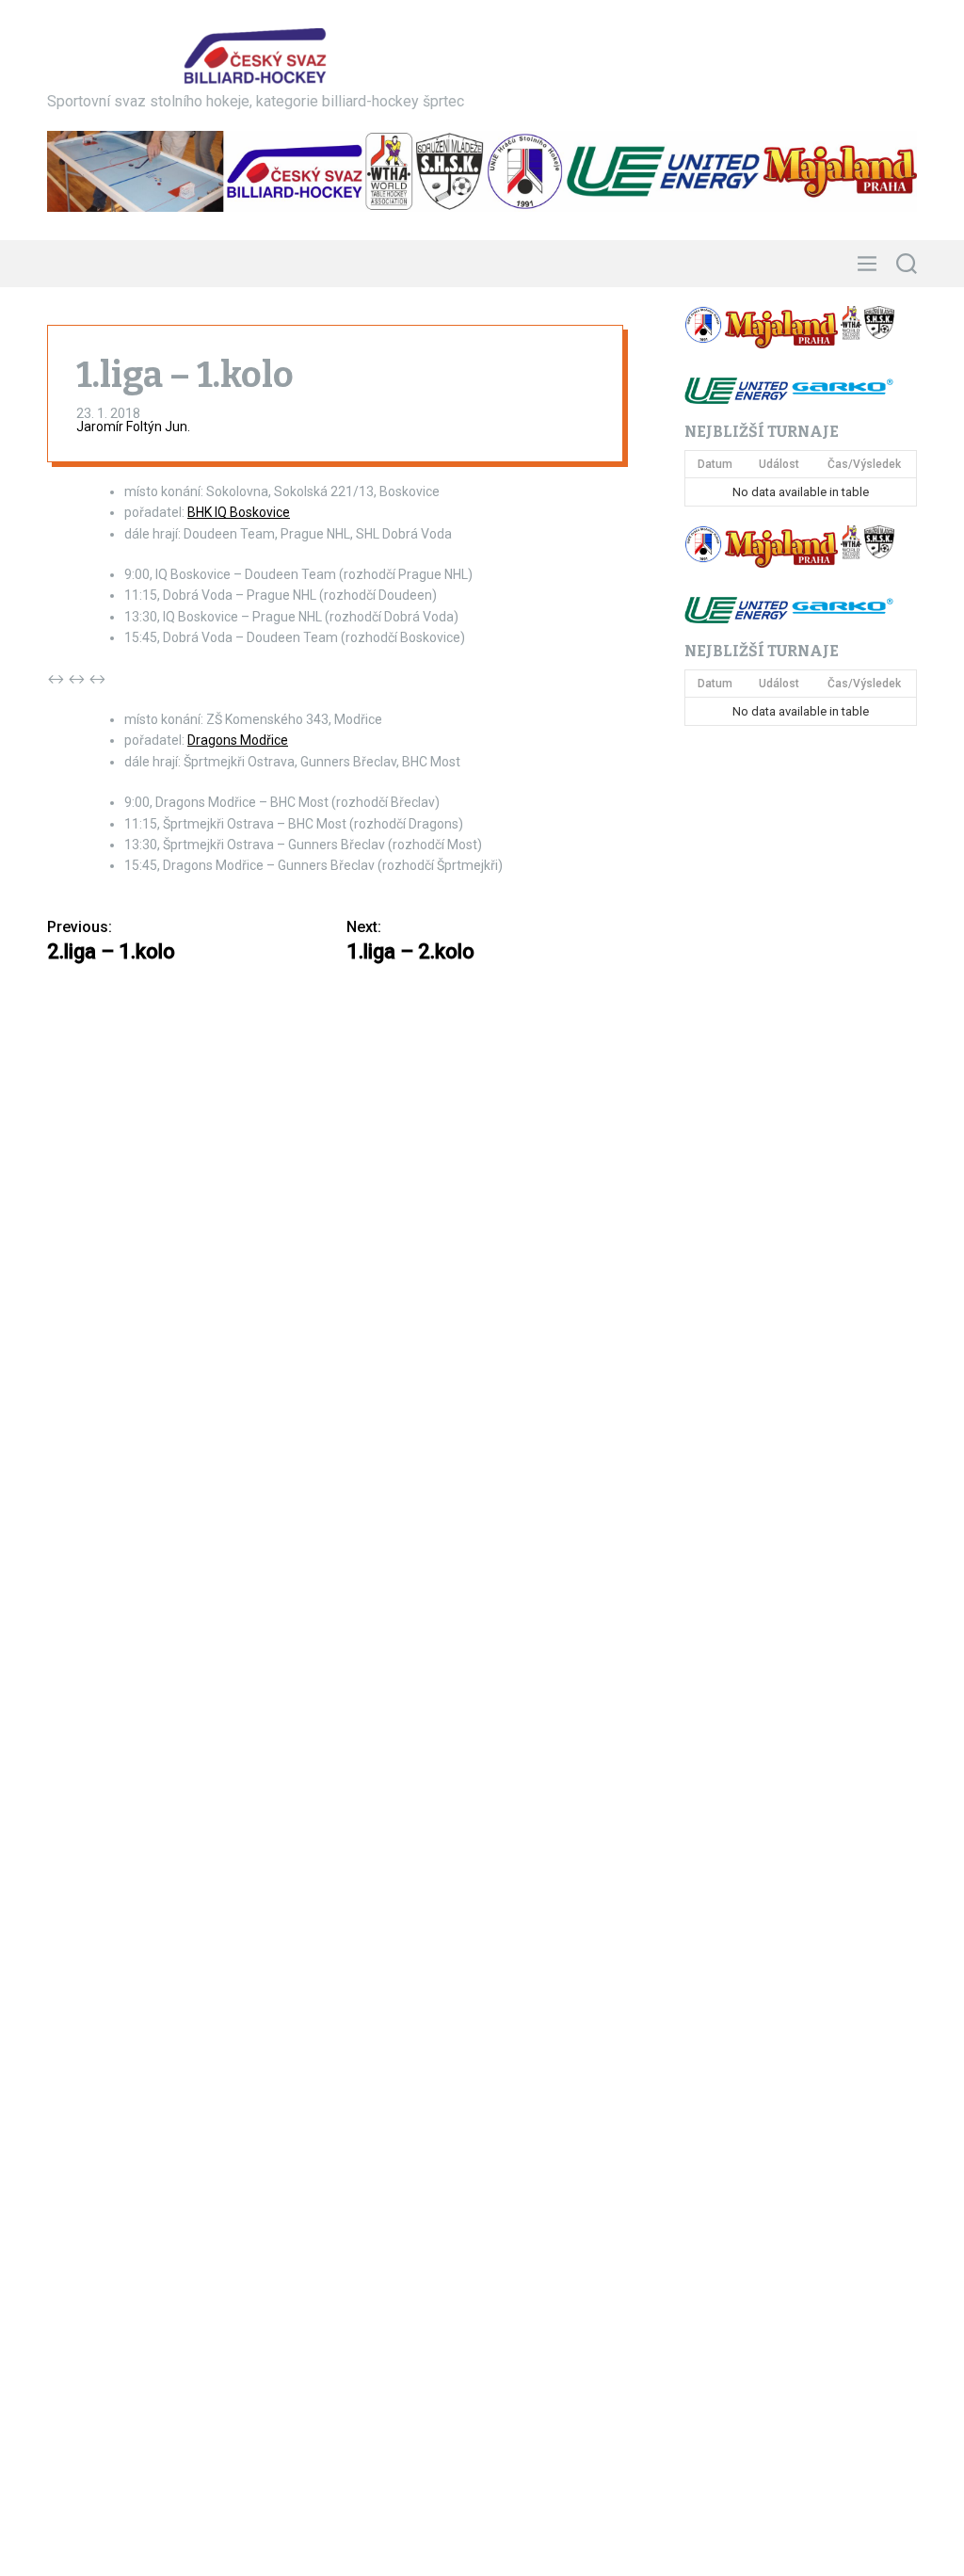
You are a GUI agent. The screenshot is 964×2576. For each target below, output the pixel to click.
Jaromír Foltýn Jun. (133, 427)
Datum (715, 464)
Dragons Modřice (238, 740)
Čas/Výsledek (864, 464)
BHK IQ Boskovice (239, 512)
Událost (779, 464)
